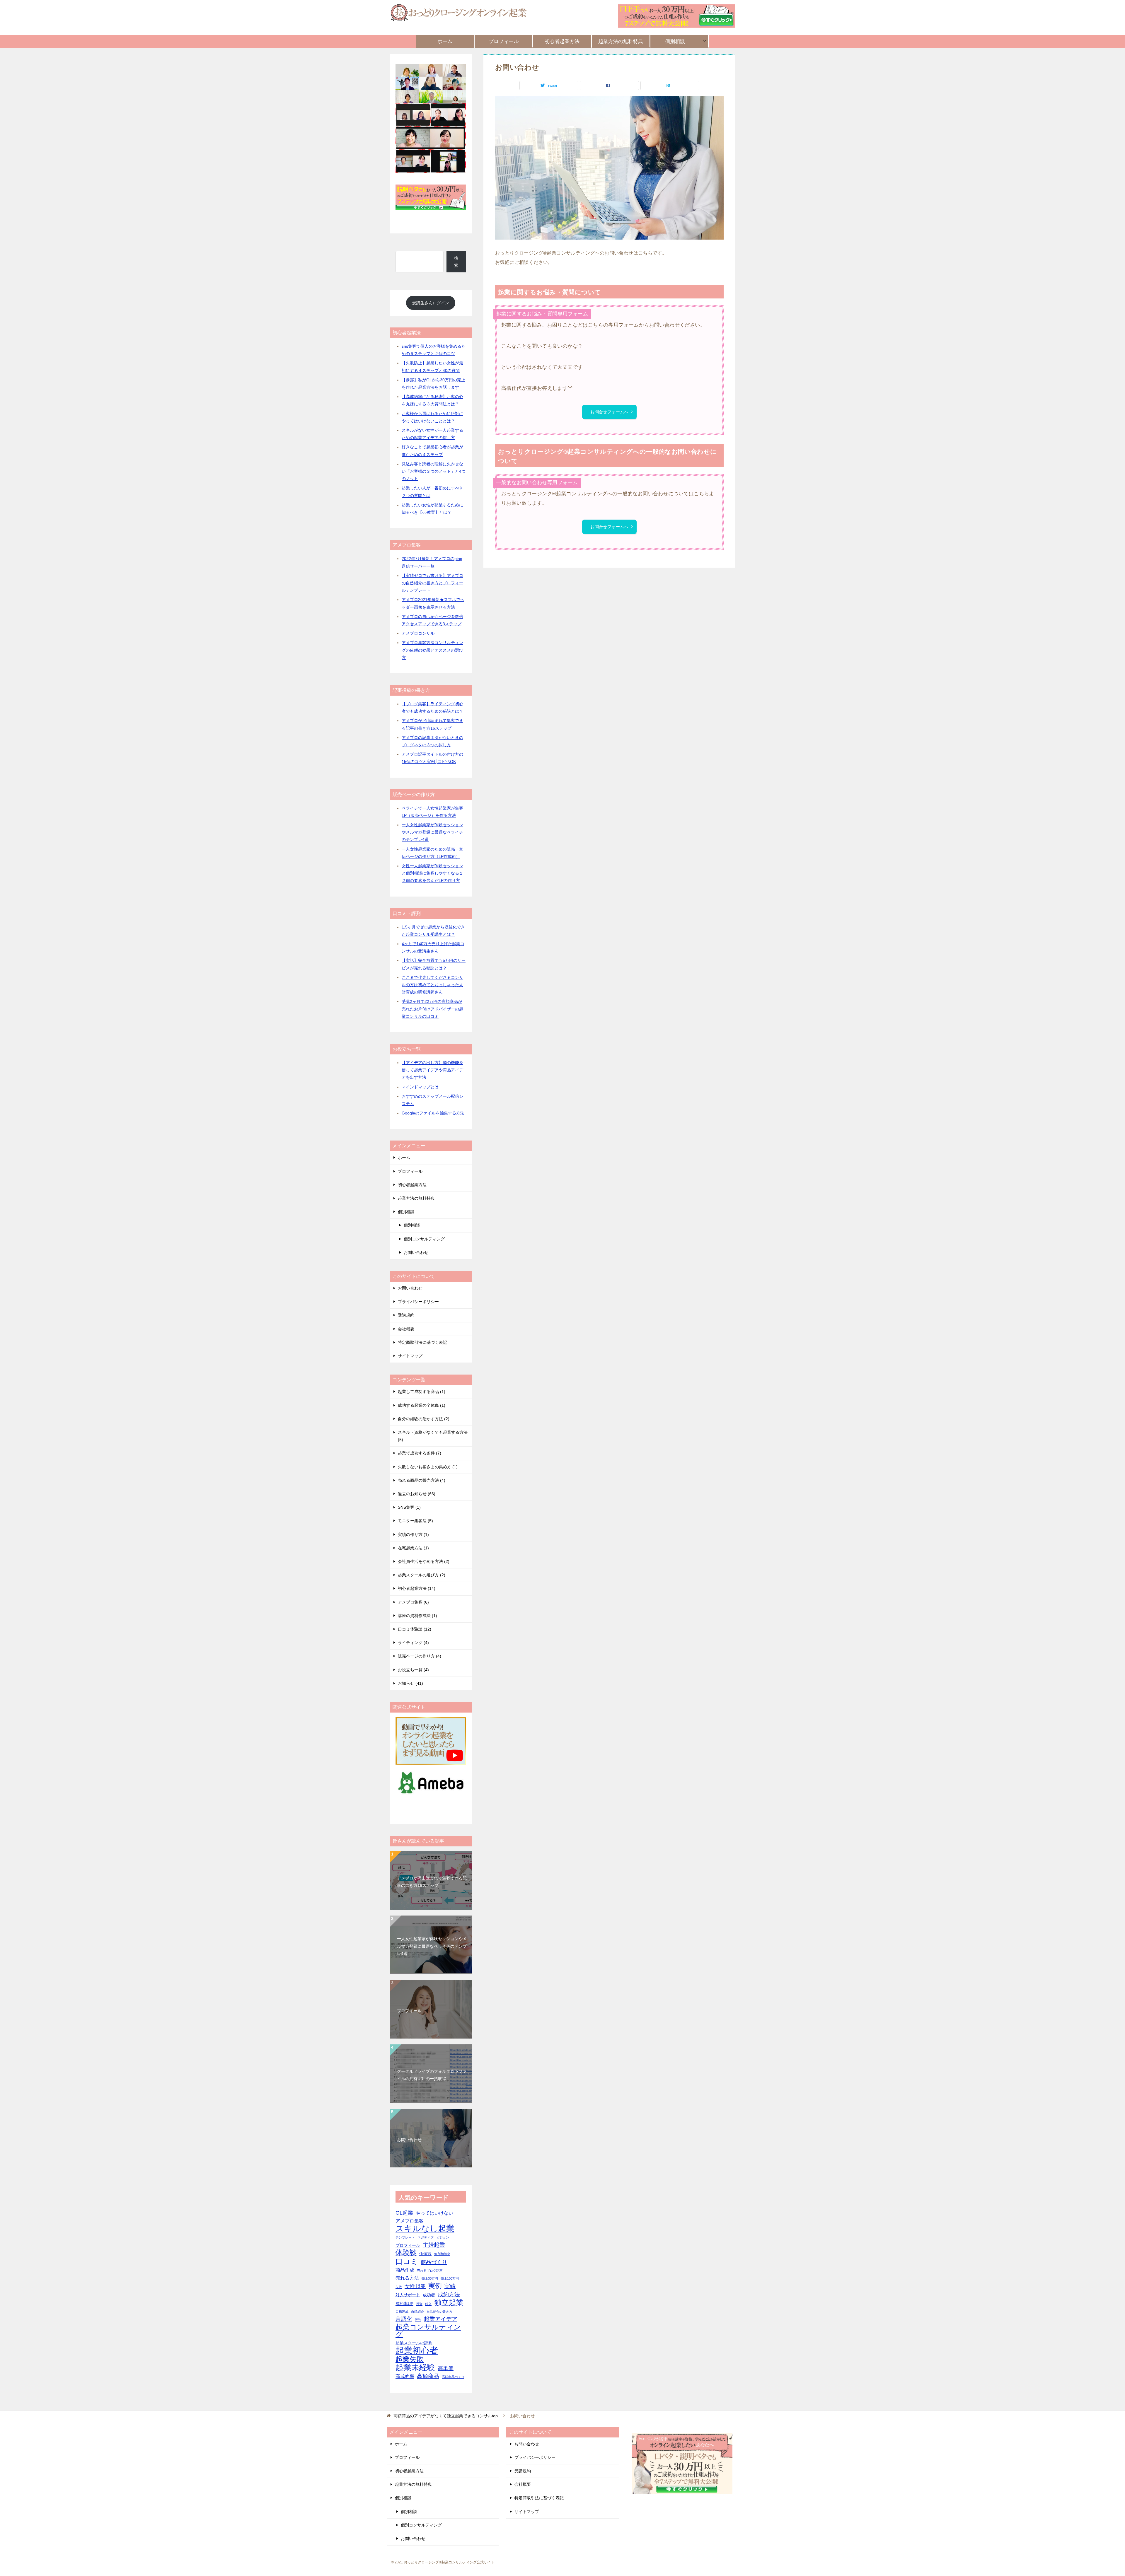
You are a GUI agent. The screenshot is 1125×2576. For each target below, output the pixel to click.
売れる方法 (407, 2278)
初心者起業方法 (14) (417, 1588)
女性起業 (415, 2286)
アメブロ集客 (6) (413, 1602)
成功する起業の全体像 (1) (422, 1405)
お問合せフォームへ (609, 412)
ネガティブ (426, 2237)
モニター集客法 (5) (415, 1521)
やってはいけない (434, 2213)
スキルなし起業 (425, 2228)
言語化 (404, 2319)
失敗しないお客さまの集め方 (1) (428, 1467)
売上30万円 (430, 2278)
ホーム (445, 41)
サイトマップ (410, 1356)
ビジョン (443, 2237)
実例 (435, 2286)
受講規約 (406, 1315)
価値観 (425, 2254)
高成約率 (405, 2376)
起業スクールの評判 (414, 2343)
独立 (428, 2304)
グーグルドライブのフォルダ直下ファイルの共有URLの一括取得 (432, 2075)
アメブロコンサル (418, 633)
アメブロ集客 (410, 2221)
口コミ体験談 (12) (415, 1629)
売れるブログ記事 (430, 2271)
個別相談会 (442, 2254)
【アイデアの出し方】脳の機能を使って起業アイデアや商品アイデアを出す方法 (432, 1070)
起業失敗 (410, 2359)
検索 (456, 261)
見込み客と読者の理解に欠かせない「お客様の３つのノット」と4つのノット (434, 471)
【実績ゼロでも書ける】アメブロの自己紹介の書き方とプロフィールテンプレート (432, 583)
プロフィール (504, 41)
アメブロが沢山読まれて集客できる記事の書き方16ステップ (432, 1882)
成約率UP (404, 2304)
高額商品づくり (453, 2377)
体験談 (406, 2253)
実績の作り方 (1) (413, 1534)
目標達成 (402, 2312)
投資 (419, 2304)
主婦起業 (434, 2245)
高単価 (446, 2368)
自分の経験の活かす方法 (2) (424, 1419)
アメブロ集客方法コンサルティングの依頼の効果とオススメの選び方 (432, 650)
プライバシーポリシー (418, 1302)
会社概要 (406, 1329)
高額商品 (428, 2376)
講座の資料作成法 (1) (417, 1616)
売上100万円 (450, 2278)
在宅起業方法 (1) (413, 1548)
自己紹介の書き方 (439, 2312)
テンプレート (405, 2237)
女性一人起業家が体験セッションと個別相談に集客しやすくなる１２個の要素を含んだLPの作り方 (432, 873)
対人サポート (408, 2295)
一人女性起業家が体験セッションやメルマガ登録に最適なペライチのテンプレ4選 (432, 832)
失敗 (399, 2287)
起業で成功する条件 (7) (420, 1453)
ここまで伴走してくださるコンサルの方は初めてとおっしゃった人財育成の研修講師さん (432, 985)
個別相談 (675, 41)
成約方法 (449, 2294)
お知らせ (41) (410, 1683)
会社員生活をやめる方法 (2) (424, 1561)
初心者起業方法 (562, 41)
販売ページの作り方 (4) (420, 1656)
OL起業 (404, 2213)
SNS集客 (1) (409, 1507)
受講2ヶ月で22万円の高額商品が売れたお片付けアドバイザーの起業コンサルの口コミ (432, 1009)
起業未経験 (415, 2368)
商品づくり (434, 2262)
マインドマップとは (420, 1087)
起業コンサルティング (428, 2331)
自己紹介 (417, 2312)
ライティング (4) (413, 1643)
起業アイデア (441, 2319)
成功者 (429, 2295)
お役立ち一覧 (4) (413, 1670)
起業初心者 (417, 2350)
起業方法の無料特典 (621, 41)
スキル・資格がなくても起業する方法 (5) (433, 1436)
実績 (450, 2286)
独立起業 (449, 2303)
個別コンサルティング (424, 1239)
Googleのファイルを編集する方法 (433, 1113)
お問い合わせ (416, 1252)
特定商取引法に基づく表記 (422, 1342)
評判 (418, 2320)
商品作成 (405, 2270)
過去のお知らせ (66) (417, 1494)
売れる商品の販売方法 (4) (422, 1480)
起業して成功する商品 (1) (422, 1392)
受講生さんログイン (431, 303)
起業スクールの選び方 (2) (422, 1575)
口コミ (407, 2262)
